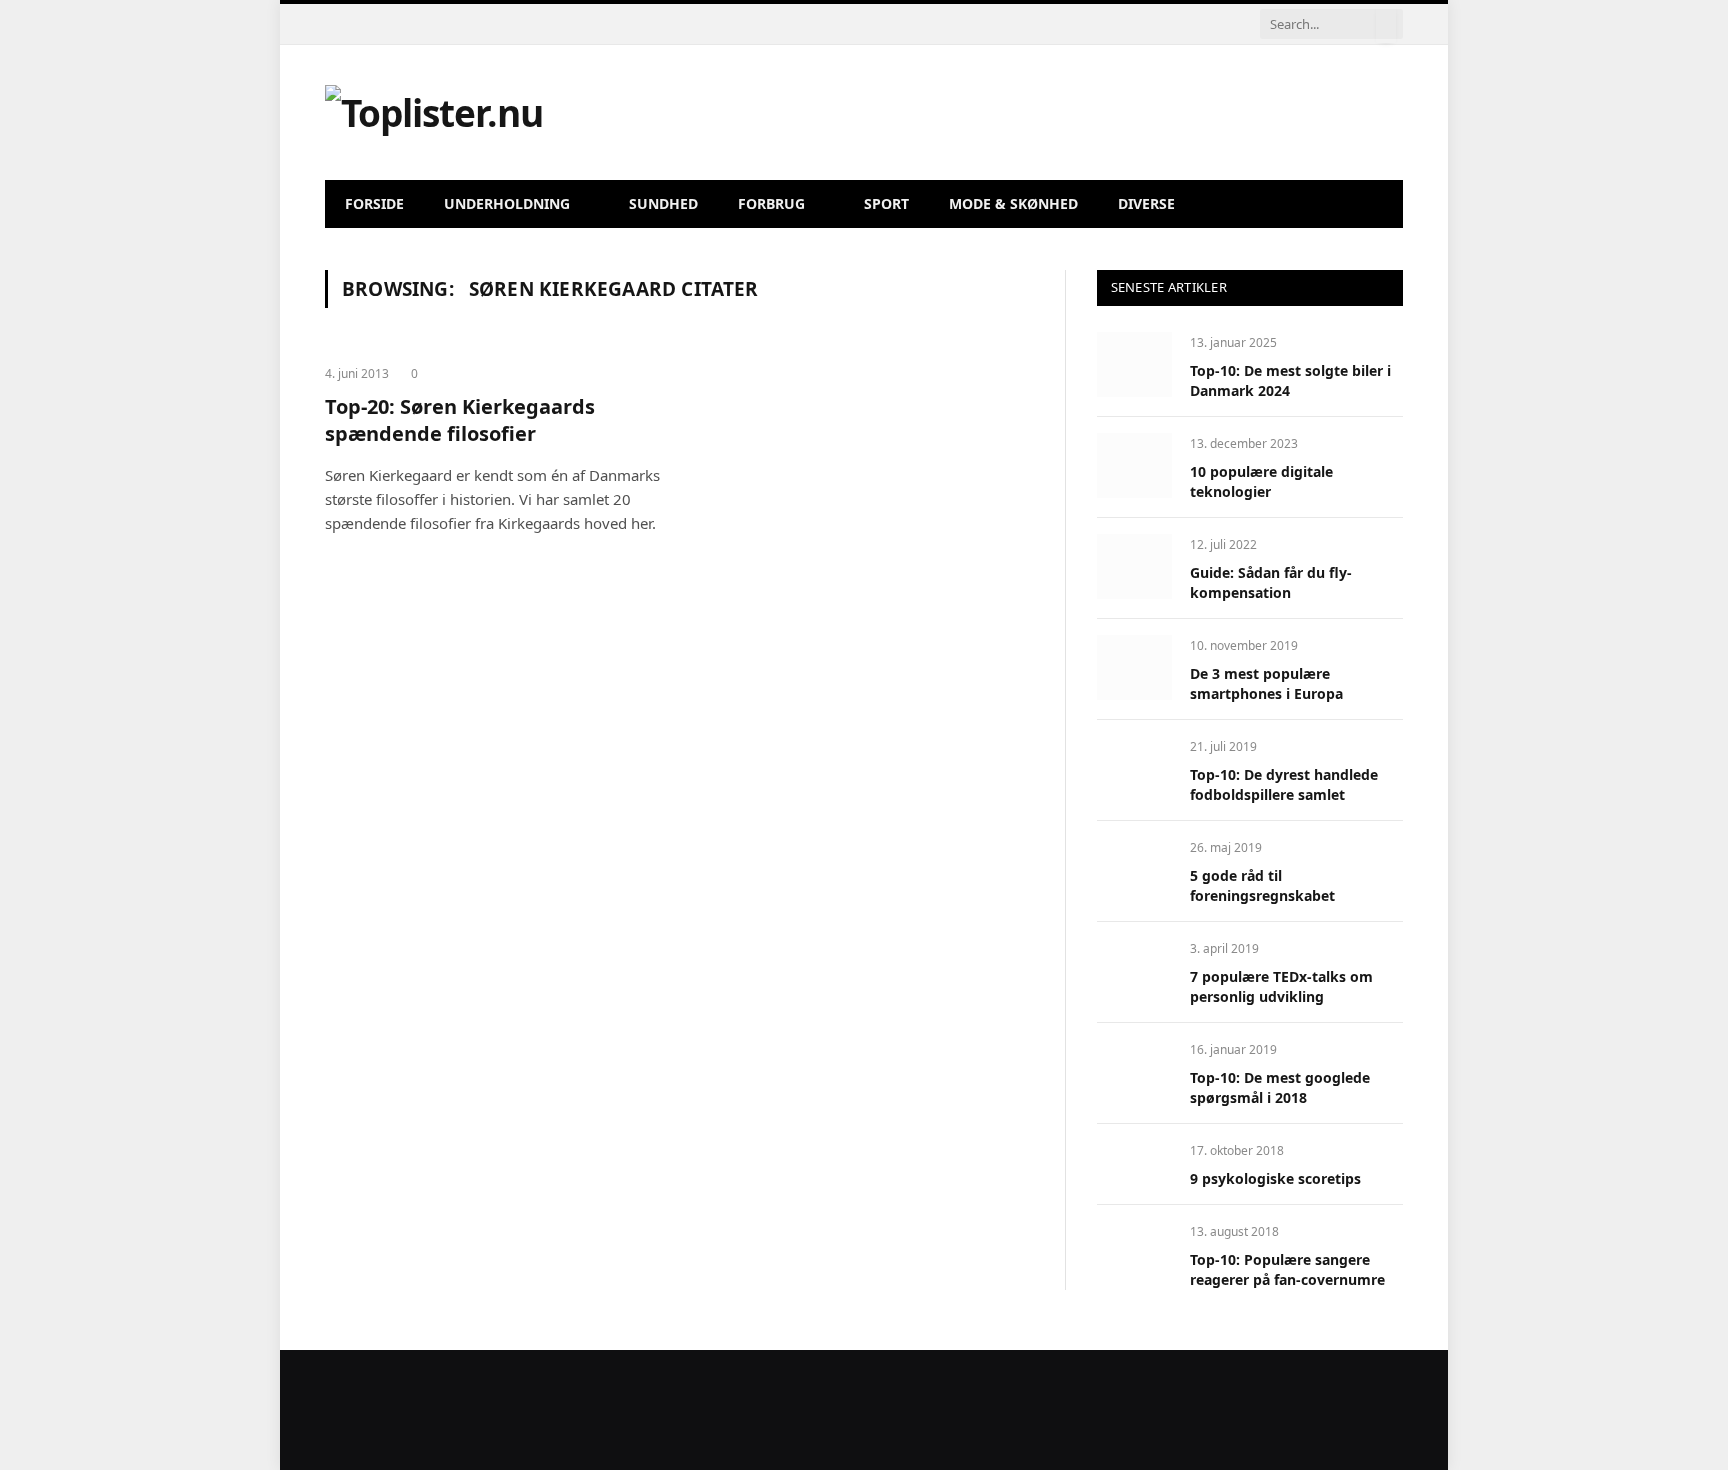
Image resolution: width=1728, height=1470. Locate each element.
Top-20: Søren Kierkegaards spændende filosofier (460, 420)
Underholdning (507, 203)
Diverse (1146, 203)
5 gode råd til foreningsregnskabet (1262, 885)
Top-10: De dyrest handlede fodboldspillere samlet (1284, 784)
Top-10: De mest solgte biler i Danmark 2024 (1290, 380)
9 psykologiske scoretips (1275, 1178)
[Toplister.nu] (434, 113)
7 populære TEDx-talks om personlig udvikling (1281, 986)
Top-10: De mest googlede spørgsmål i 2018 (1280, 1087)
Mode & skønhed (1013, 203)
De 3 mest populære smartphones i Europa (1266, 683)
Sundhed (663, 203)
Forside (374, 203)
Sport (886, 203)
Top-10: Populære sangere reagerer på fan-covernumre (1287, 1269)
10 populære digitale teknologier (1261, 481)
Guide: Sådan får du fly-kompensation (1271, 582)
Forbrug (771, 203)
